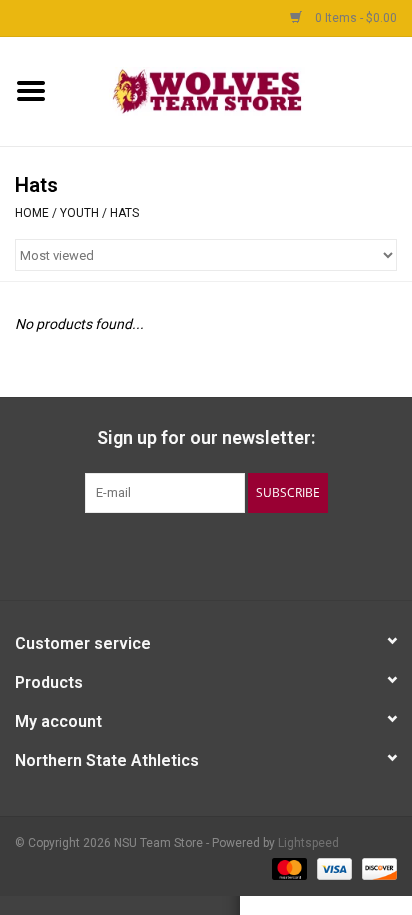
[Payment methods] (287, 868)
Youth (79, 213)
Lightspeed (308, 843)
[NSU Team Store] (237, 90)
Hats (124, 213)
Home (32, 213)
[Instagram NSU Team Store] (259, 554)
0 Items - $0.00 (354, 18)
